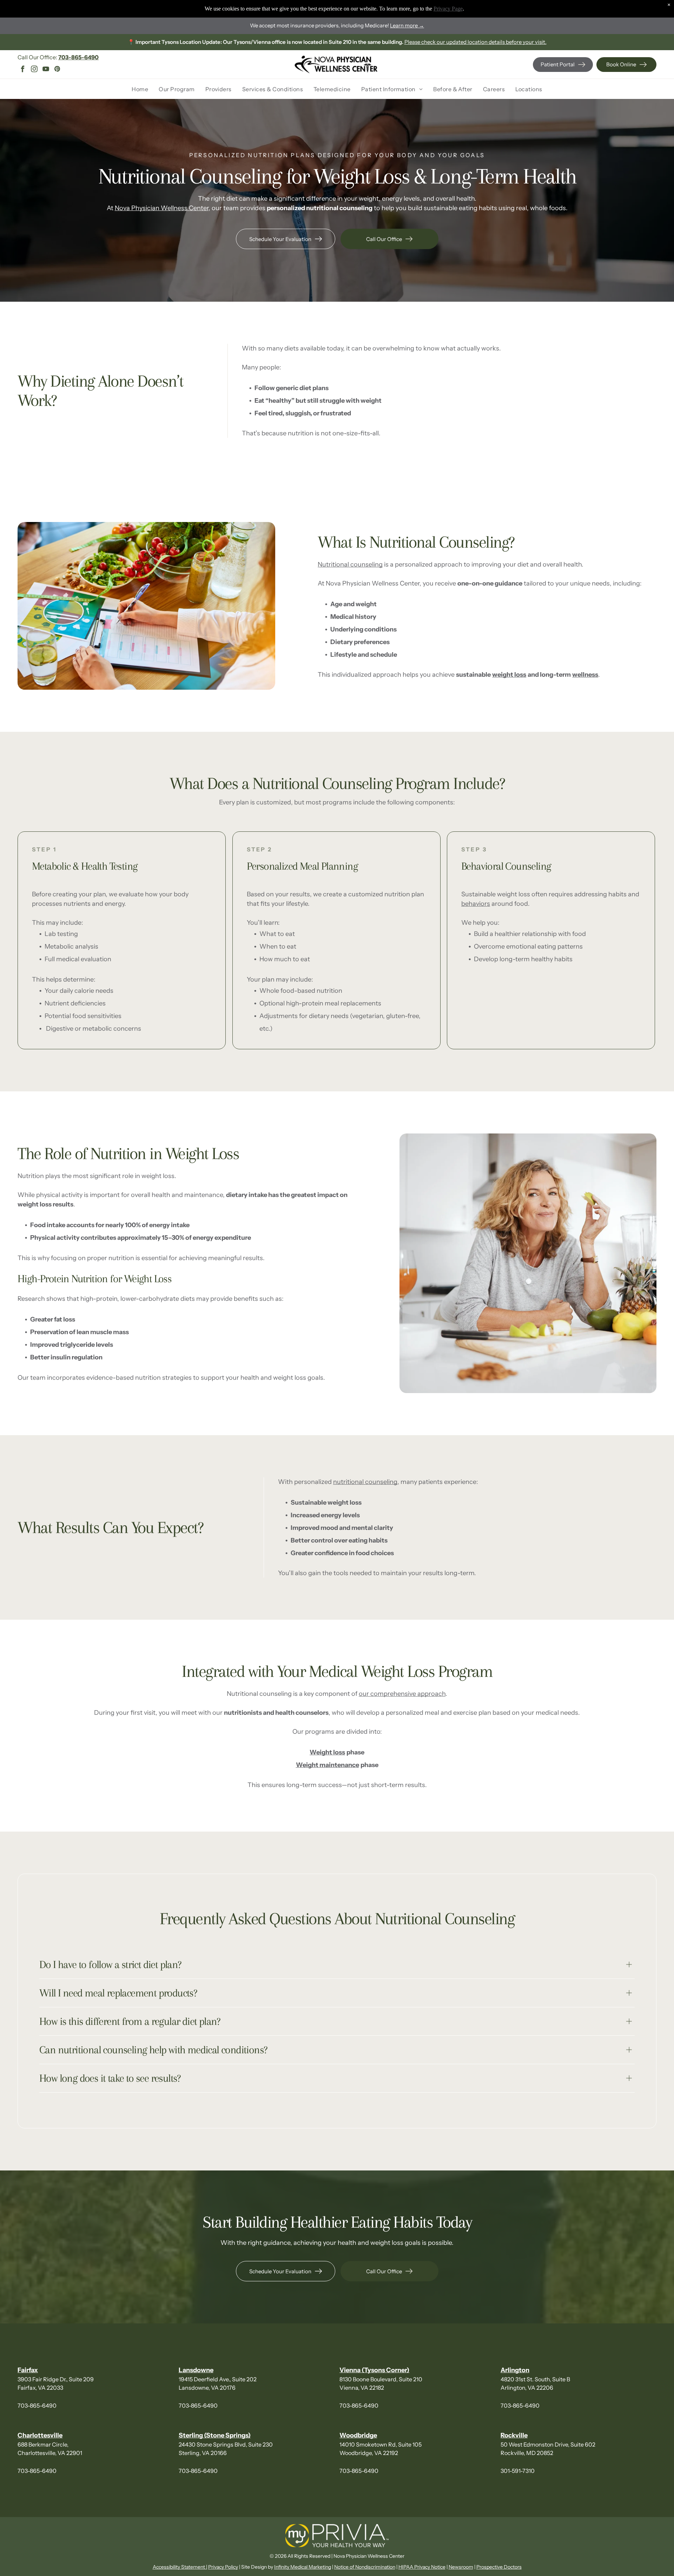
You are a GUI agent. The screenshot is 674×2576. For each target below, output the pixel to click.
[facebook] (22, 70)
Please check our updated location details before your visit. (475, 42)
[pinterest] (57, 70)
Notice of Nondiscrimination (365, 2567)
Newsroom (461, 2567)
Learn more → (407, 25)
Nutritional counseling (350, 564)
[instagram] (34, 70)
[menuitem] (140, 89)
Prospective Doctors (499, 2567)
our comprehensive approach (402, 1694)
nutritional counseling (365, 1482)
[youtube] (46, 70)
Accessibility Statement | (180, 2567)
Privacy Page (448, 9)
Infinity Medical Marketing (303, 2567)
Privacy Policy (223, 2567)
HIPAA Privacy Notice (422, 2567)
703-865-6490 (37, 2406)
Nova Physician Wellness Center (162, 208)
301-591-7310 (518, 2471)
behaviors (476, 904)
